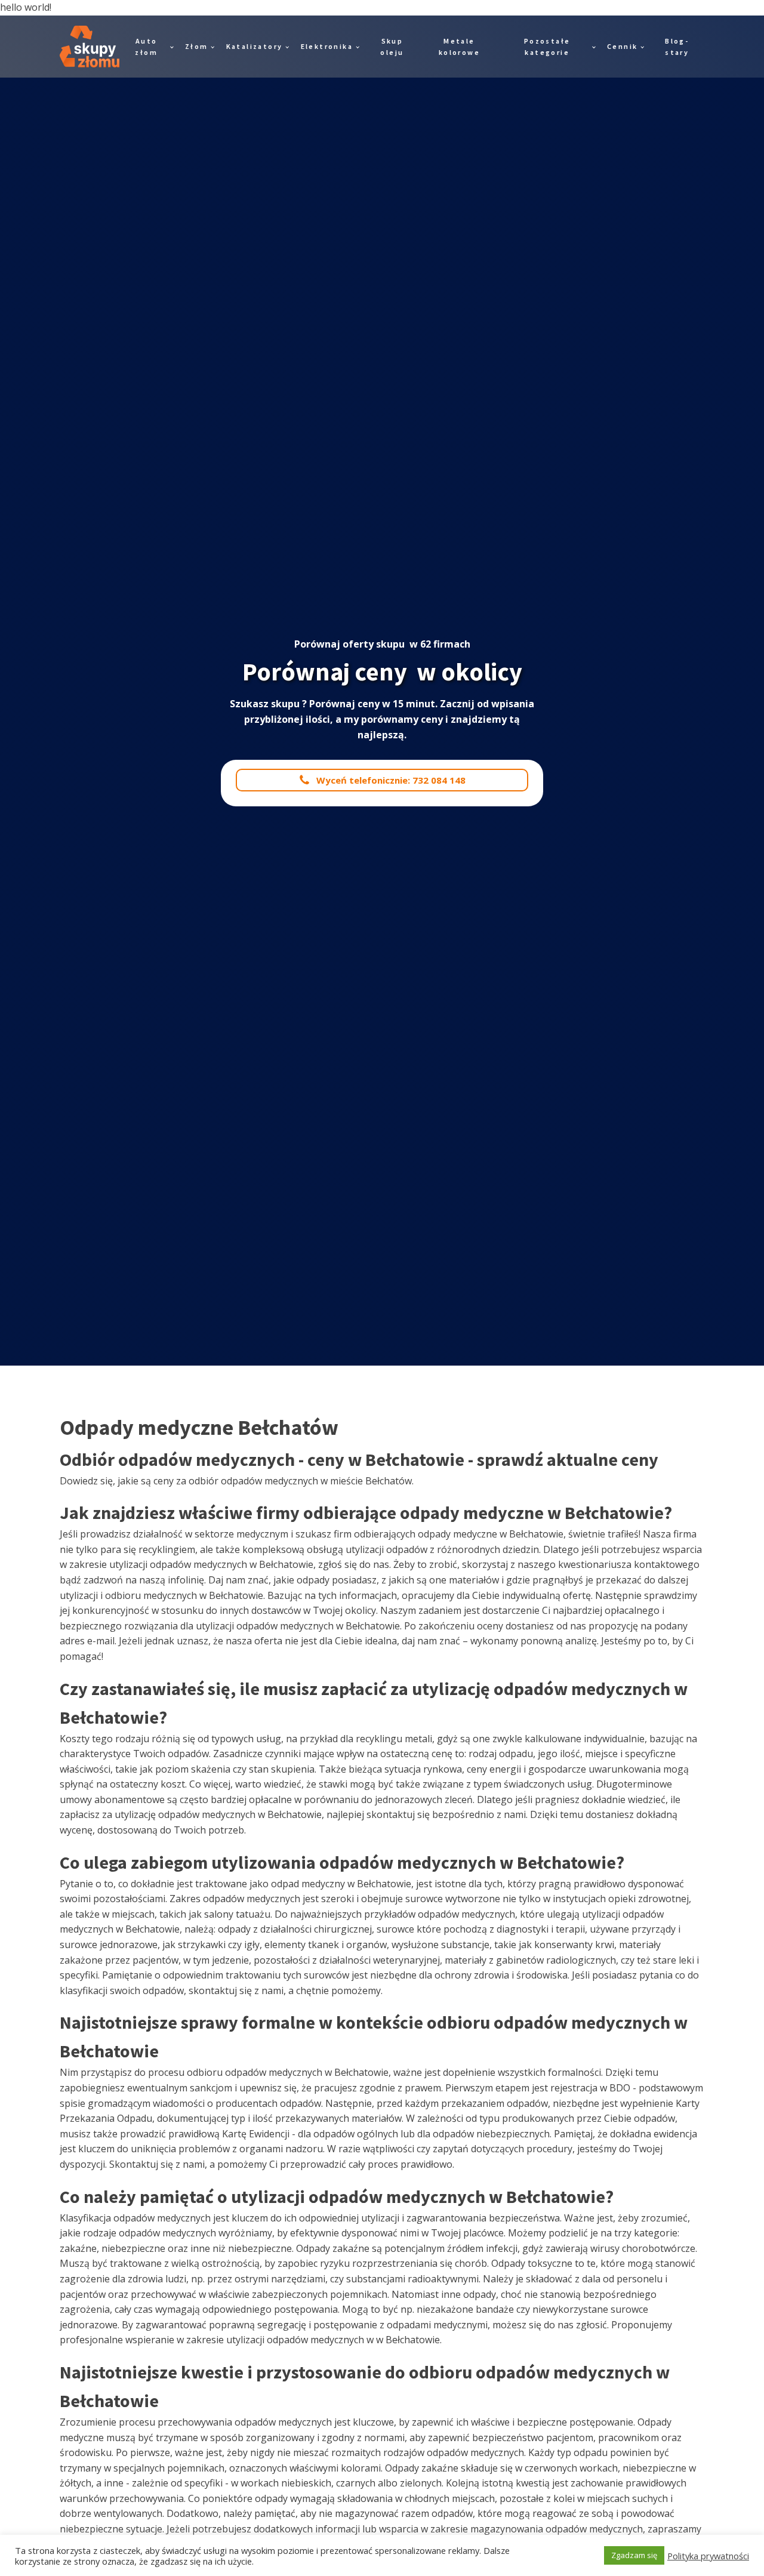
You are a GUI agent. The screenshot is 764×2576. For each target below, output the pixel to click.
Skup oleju (392, 47)
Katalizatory (255, 46)
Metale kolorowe (459, 47)
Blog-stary (677, 47)
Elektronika (327, 46)
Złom (197, 46)
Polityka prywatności (708, 2556)
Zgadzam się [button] (634, 2555)
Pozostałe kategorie (547, 47)
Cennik (622, 46)
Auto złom (146, 47)
